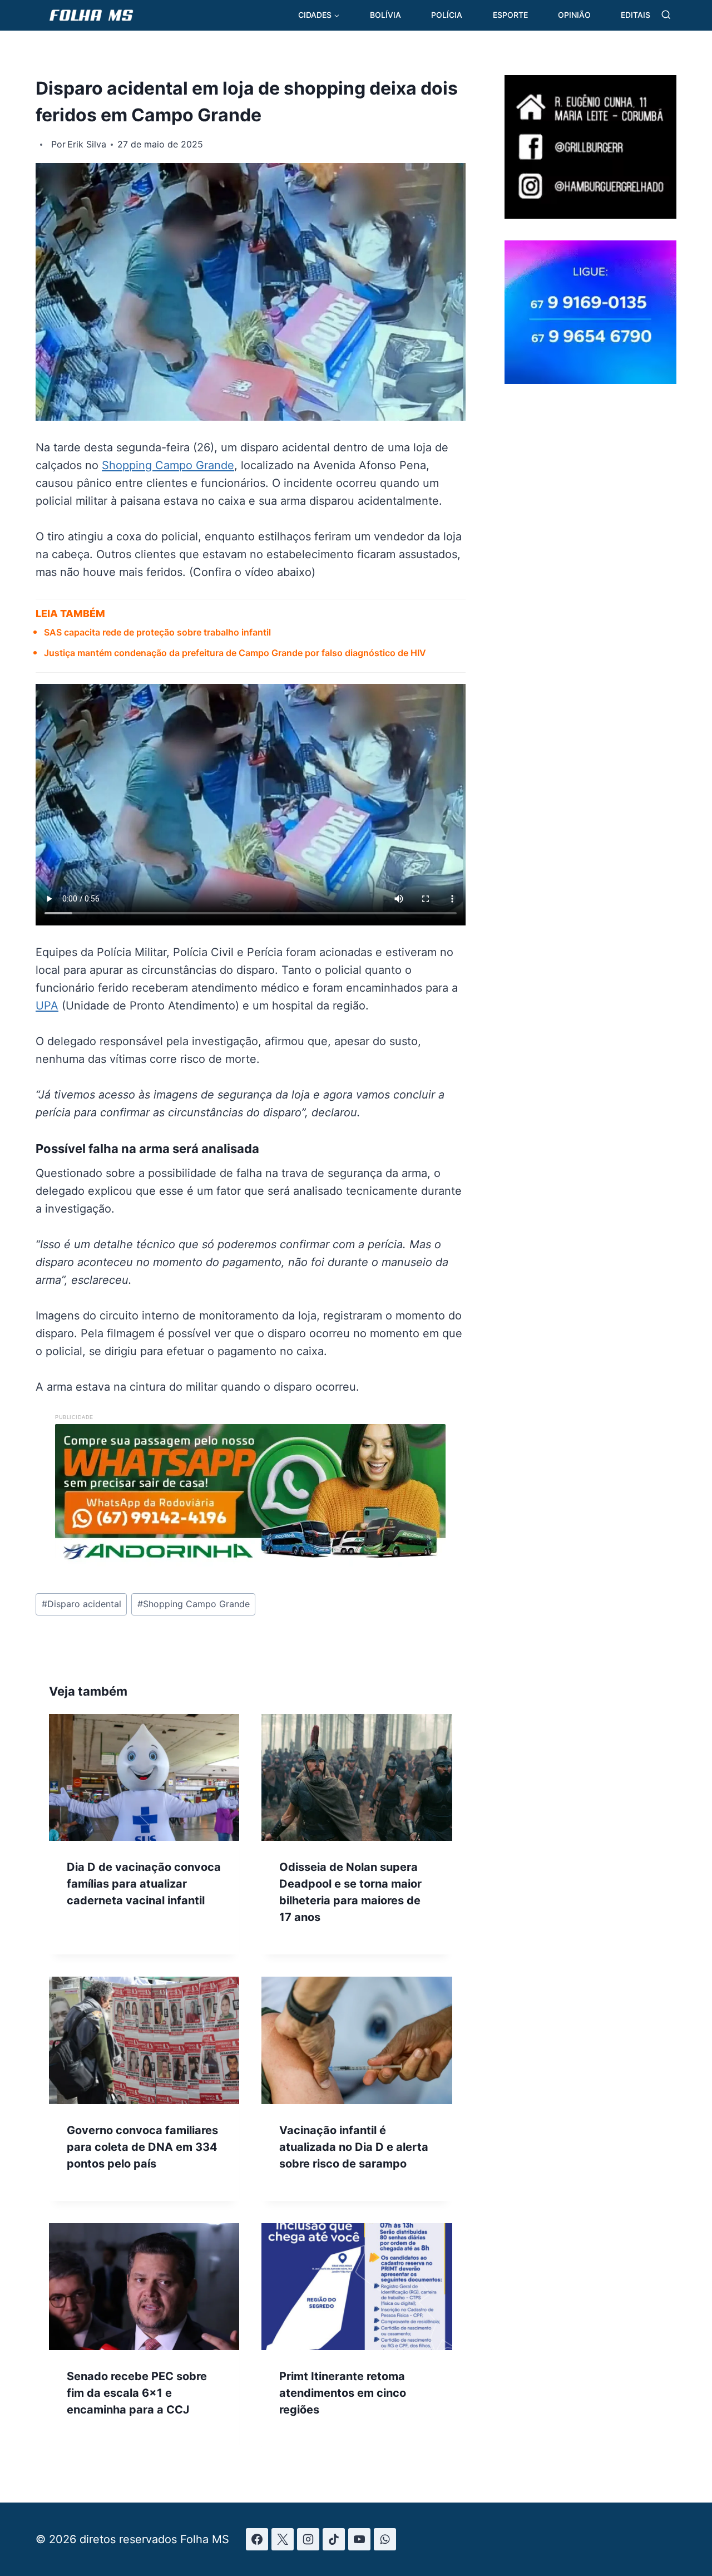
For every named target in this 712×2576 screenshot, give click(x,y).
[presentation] (144, 1777)
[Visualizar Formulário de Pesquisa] (666, 15)
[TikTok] (334, 2539)
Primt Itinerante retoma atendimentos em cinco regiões (343, 2393)
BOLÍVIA (385, 15)
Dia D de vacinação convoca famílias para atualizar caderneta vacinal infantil (144, 1884)
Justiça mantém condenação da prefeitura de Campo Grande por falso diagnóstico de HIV (235, 653)
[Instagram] (308, 2539)
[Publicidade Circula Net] (590, 380)
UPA (47, 1006)
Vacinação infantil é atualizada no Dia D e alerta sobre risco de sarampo (354, 2147)
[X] (283, 2539)
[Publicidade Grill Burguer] (590, 215)
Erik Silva (87, 144)
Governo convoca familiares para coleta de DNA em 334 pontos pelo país (142, 2147)
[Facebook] (257, 2539)
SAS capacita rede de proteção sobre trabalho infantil (159, 632)
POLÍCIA (447, 15)
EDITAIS (636, 15)
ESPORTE (510, 15)
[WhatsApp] (385, 2539)
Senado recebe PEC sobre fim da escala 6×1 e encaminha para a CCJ (137, 2393)
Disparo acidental (81, 1604)
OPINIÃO (574, 15)
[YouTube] (359, 2539)
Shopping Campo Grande (168, 465)
